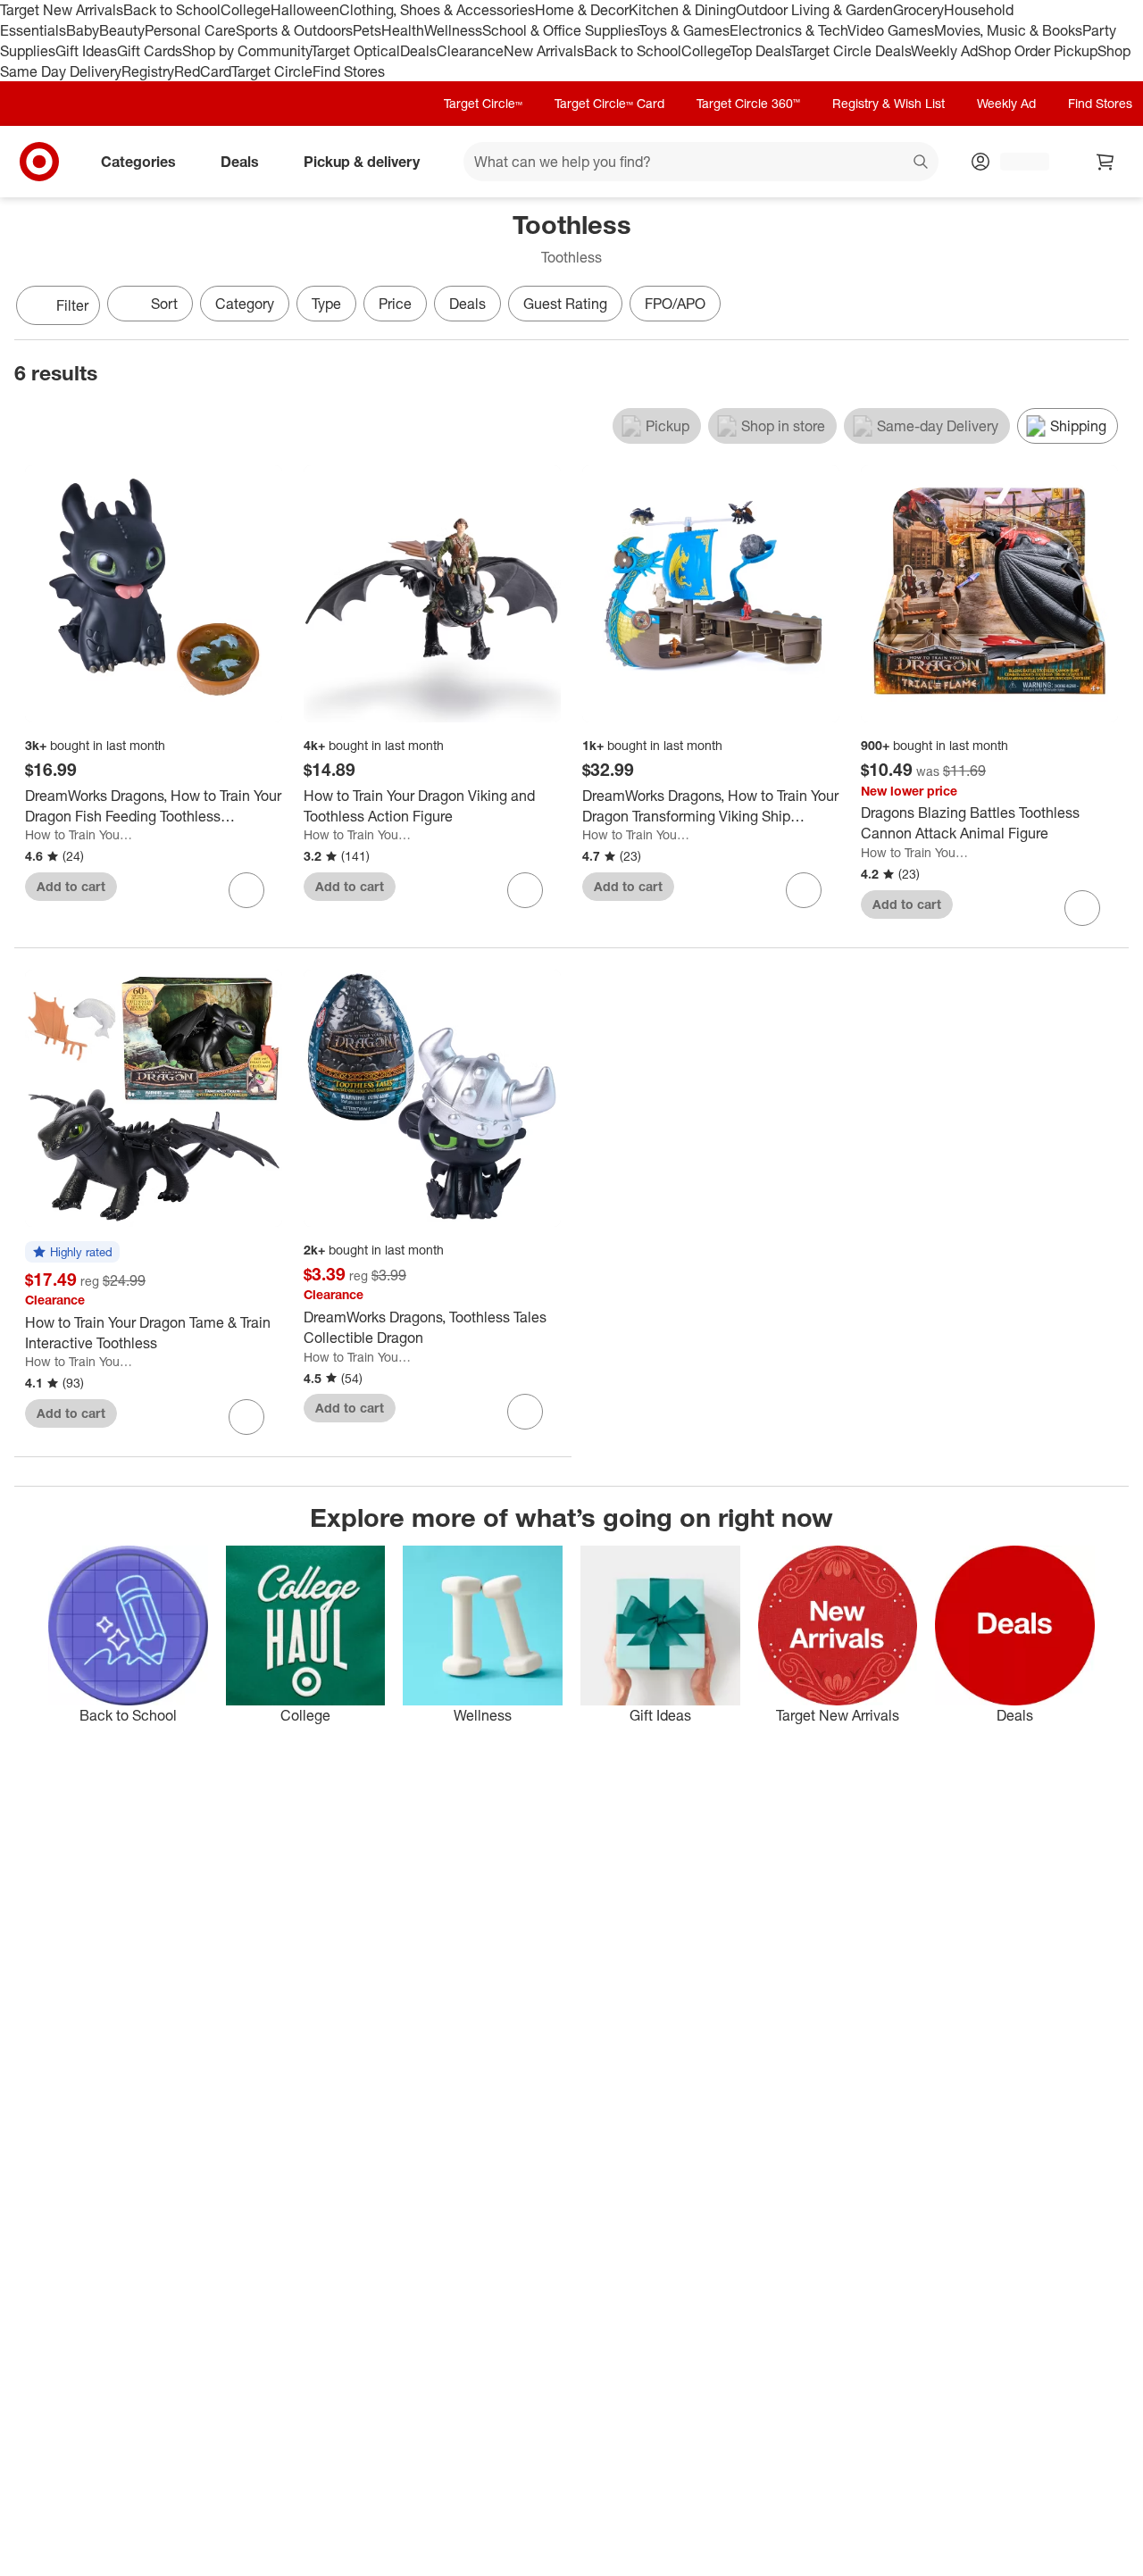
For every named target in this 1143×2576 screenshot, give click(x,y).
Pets (367, 30)
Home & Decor (582, 10)
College (246, 10)
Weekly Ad (944, 51)
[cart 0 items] (1105, 162)
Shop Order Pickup (1038, 51)
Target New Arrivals (62, 10)
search (922, 163)
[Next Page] (1111, 307)
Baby (83, 30)
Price (395, 304)
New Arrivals (544, 51)
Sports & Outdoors (294, 30)
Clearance (470, 51)
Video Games (891, 30)
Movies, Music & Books (1008, 30)
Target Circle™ (483, 103)
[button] (72, 1253)
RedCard (203, 71)
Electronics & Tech (788, 30)
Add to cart (71, 886)
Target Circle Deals (851, 51)
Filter (72, 305)
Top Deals (760, 51)
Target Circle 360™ (748, 103)
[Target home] (39, 162)
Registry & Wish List (889, 103)
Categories (138, 162)
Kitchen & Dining (682, 10)
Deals (418, 51)
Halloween (305, 10)
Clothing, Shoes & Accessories (437, 10)
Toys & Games (684, 30)
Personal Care (190, 30)
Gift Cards (150, 51)
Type (326, 304)
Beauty (122, 30)
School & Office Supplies (560, 30)
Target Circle (272, 71)
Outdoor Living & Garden (814, 10)
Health (403, 30)
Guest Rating (565, 304)
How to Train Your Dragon (80, 834)
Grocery (918, 10)
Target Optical (355, 51)
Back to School (172, 10)
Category (245, 304)
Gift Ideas (86, 51)
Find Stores (349, 71)
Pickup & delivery (362, 162)
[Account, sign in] (1016, 162)
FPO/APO (675, 304)
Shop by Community (246, 51)
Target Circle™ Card (609, 103)
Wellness (453, 30)
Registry (148, 71)
